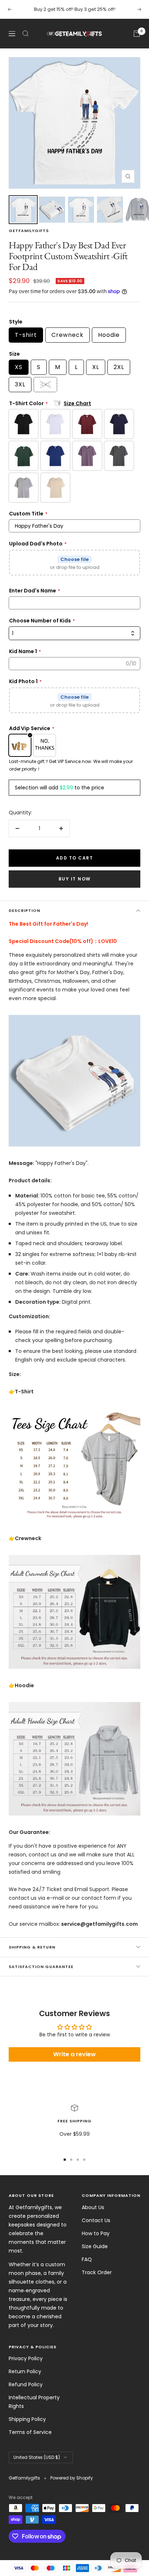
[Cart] (137, 34)
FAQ (87, 2259)
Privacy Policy (26, 2358)
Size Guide (95, 2246)
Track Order (97, 2272)
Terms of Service (30, 2432)
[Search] (26, 34)
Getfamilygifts (29, 231)
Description (24, 910)
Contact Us (96, 2220)
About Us (93, 2207)
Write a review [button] (74, 2054)
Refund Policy (26, 2384)
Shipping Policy (27, 2419)
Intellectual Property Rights (34, 2402)
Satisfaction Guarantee (41, 1967)
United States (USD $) (37, 2457)
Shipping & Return (32, 1947)
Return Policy (25, 2371)
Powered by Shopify (72, 2478)
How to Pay (96, 2233)
